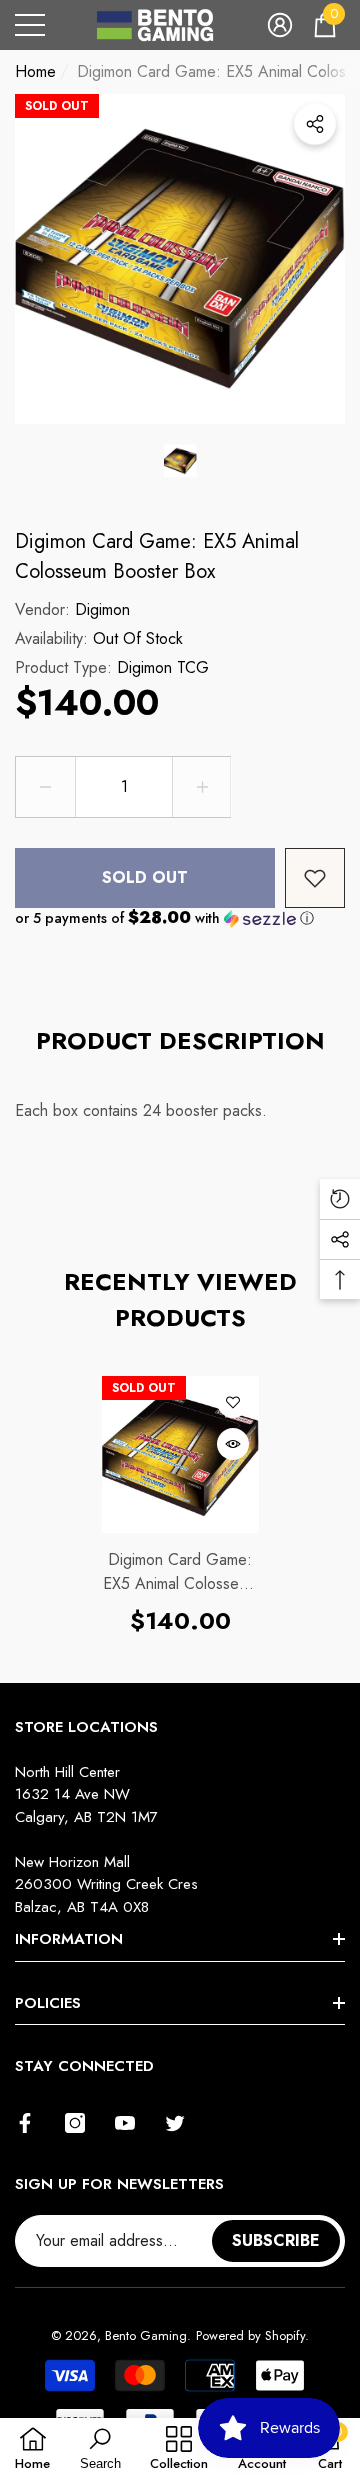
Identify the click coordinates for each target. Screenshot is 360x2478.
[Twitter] (175, 2123)
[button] (280, 25)
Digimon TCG (163, 667)
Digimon (102, 609)
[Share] (315, 124)
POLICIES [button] (48, 2003)
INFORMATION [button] (69, 1939)
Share (315, 124)
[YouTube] (125, 2123)
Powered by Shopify (250, 2335)
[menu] (30, 25)
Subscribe (276, 2240)
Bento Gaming (146, 2335)
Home (35, 71)
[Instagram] (75, 2123)
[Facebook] (25, 2123)
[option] (180, 259)
